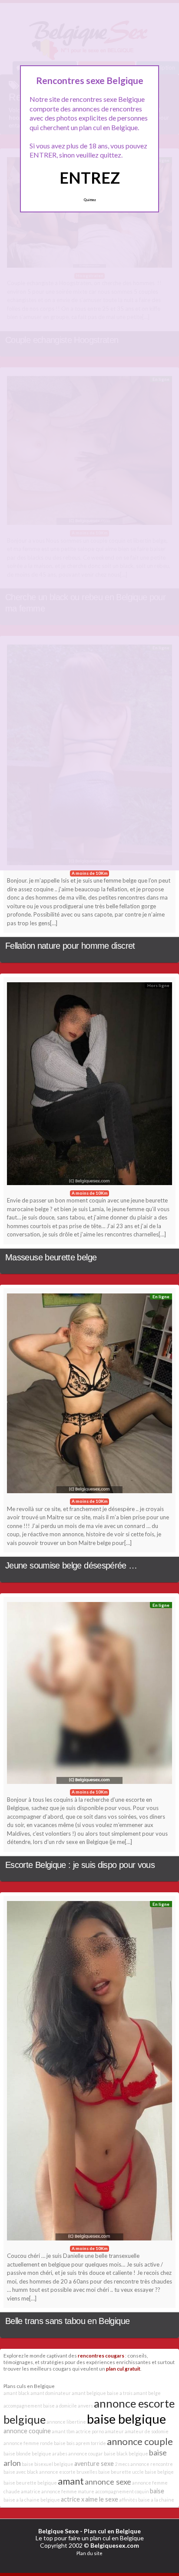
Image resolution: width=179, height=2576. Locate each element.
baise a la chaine (156, 2500)
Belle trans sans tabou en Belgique (67, 2321)
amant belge (147, 2393)
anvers (85, 2406)
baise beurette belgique (30, 2483)
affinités (128, 2500)
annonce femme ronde (28, 2443)
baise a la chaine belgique (32, 2500)
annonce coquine (27, 2431)
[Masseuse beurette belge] (89, 1086)
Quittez (90, 200)
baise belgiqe (159, 2472)
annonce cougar (86, 2453)
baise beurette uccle (121, 2472)
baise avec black (21, 2472)
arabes (60, 2453)
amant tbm (63, 2431)
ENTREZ (90, 178)
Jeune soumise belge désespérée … (71, 1565)
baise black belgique (126, 2453)
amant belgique (89, 2393)
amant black (17, 2393)
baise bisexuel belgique (48, 2464)
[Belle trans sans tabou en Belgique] (89, 2073)
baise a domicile (60, 2406)
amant (71, 2481)
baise (157, 2491)
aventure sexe (94, 2463)
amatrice (31, 2491)
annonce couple (140, 2441)
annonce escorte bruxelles (68, 2472)
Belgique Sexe (58, 2531)
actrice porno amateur (100, 2431)
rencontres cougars (101, 2355)
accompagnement (23, 2406)
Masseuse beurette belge (51, 1257)
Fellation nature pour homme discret (70, 946)
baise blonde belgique (27, 2453)
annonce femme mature (68, 2491)
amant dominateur (51, 2393)
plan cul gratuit (123, 2368)
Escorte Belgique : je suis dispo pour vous (80, 1865)
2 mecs (122, 2464)
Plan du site (89, 2553)
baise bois (64, 2443)
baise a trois (120, 2393)
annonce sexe (108, 2482)
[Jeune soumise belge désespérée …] (89, 1395)
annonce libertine (66, 2422)
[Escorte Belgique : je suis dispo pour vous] (89, 1695)
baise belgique (126, 2419)
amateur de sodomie (147, 2431)
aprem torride (91, 2443)
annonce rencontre (152, 2464)
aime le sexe (102, 2499)
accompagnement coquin (122, 2491)
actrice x (73, 2499)
